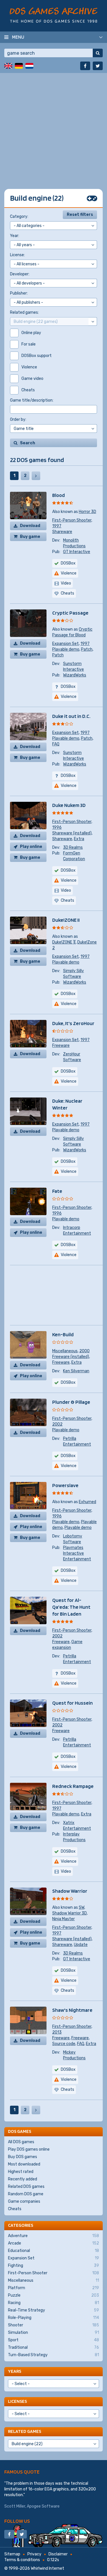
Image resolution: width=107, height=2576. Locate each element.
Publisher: (19, 293)
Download (30, 526)
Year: (15, 236)
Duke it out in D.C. (71, 716)
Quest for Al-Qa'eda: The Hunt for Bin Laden (71, 1607)
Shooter (53, 2325)
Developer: (20, 274)
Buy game (30, 537)
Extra (79, 839)
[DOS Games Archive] (53, 15)
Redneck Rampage (73, 1786)
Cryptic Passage (70, 613)
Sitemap (12, 2554)
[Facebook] (85, 66)
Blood (58, 495)
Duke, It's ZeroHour (73, 1023)
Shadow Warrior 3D (69, 1913)
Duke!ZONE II (66, 920)
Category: (19, 217)
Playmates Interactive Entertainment (77, 1553)
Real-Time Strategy (53, 2310)
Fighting (53, 2266)
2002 (57, 1424)
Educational (53, 2251)
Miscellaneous (65, 1351)
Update (81, 1945)
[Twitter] (98, 66)
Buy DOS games (23, 2157)
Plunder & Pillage (71, 1402)
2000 (84, 1351)
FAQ (56, 744)
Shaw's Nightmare (72, 2010)
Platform (53, 2288)
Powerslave (65, 1485)
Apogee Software (43, 2506)
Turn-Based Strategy (53, 2355)
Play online (31, 847)
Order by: (18, 420)
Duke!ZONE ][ (64, 942)
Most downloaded (24, 2164)
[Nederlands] (29, 66)
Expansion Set (65, 644)
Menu (18, 37)
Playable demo (66, 649)
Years (15, 2371)
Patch (87, 649)
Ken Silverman (76, 1371)
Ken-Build (63, 1334)
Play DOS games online (29, 2149)
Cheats (15, 2209)
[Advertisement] (53, 127)
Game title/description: (32, 400)
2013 (57, 2032)
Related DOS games (26, 2187)
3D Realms (73, 847)
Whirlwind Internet (48, 2568)
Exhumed (87, 1502)
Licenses (17, 2401)
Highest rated (21, 2172)
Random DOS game (26, 2194)
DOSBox (68, 563)
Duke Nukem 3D (69, 805)
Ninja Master (63, 1919)
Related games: (24, 312)
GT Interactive (77, 552)
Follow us (17, 2521)
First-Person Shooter (72, 520)
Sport (53, 2340)
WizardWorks (75, 675)
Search (28, 443)
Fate (57, 1191)
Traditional (53, 2347)
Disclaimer (58, 2554)
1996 (57, 827)
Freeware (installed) (71, 1357)
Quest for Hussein (72, 1703)
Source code (64, 2044)
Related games (25, 2431)
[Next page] (36, 476)
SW (81, 1907)
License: (17, 255)
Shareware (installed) (72, 833)
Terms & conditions (22, 2560)
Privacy (34, 2554)
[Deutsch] (19, 66)
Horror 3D (87, 512)
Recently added (23, 2179)
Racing (53, 2303)
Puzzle (53, 2295)
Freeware (61, 1046)
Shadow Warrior (70, 1891)
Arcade (53, 2243)
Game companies (24, 2201)
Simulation (53, 2333)
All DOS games (21, 2142)
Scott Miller (15, 2506)
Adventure (53, 2236)
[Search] (98, 53)
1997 (57, 526)
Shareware (62, 532)
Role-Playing (53, 2318)
